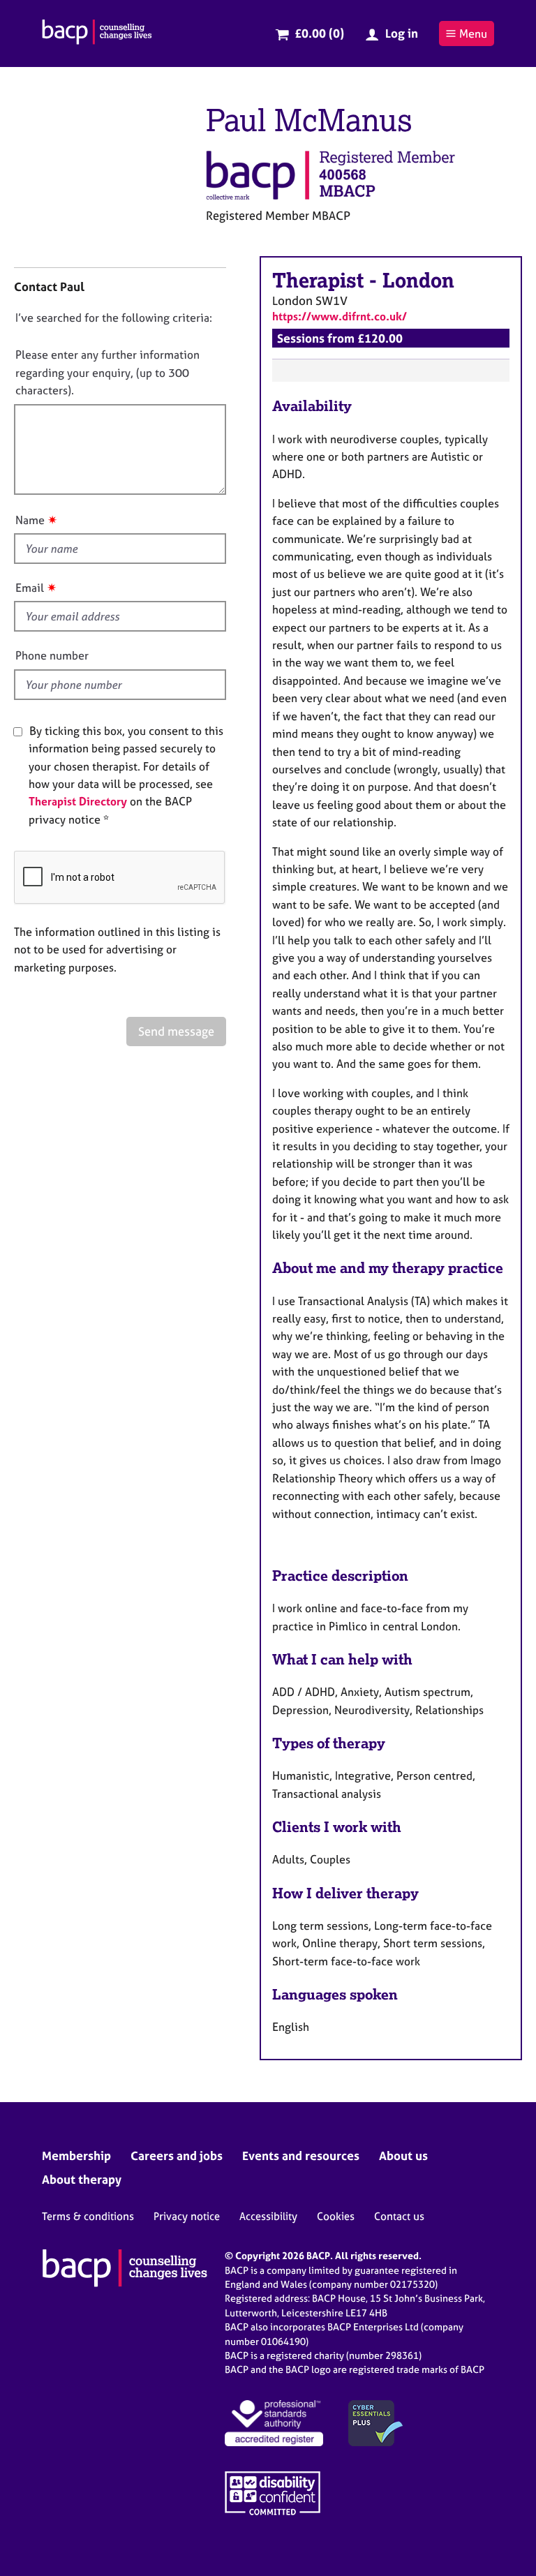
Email (30, 588)
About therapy (82, 2179)
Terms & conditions (88, 2216)
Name (30, 520)
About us (403, 2156)
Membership (76, 2156)
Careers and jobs (177, 2156)
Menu (473, 33)
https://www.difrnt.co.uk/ (340, 316)
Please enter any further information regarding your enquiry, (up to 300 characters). (107, 372)
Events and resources (301, 2156)
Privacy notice (187, 2216)
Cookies (336, 2216)
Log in (402, 33)
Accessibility (268, 2216)
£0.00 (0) (319, 33)
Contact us (399, 2216)
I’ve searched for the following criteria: (114, 318)
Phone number (52, 655)
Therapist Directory (78, 801)
